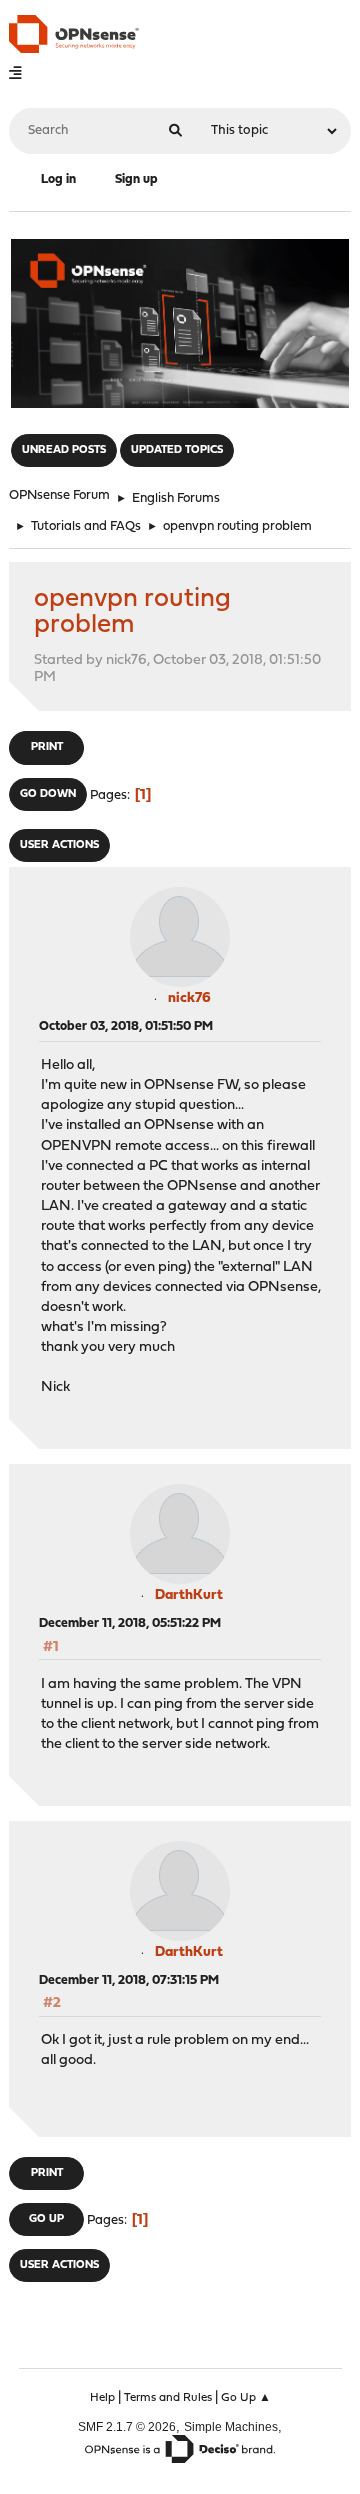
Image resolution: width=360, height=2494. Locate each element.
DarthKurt (189, 1595)
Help (102, 2398)
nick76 (189, 998)
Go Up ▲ (246, 2398)
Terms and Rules (168, 2398)
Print (47, 747)
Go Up (46, 2219)
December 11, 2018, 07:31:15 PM (129, 1980)
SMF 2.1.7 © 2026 (127, 2426)
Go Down (48, 794)
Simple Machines (231, 2426)
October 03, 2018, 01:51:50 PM (126, 1026)
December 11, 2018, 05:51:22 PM (130, 1623)
